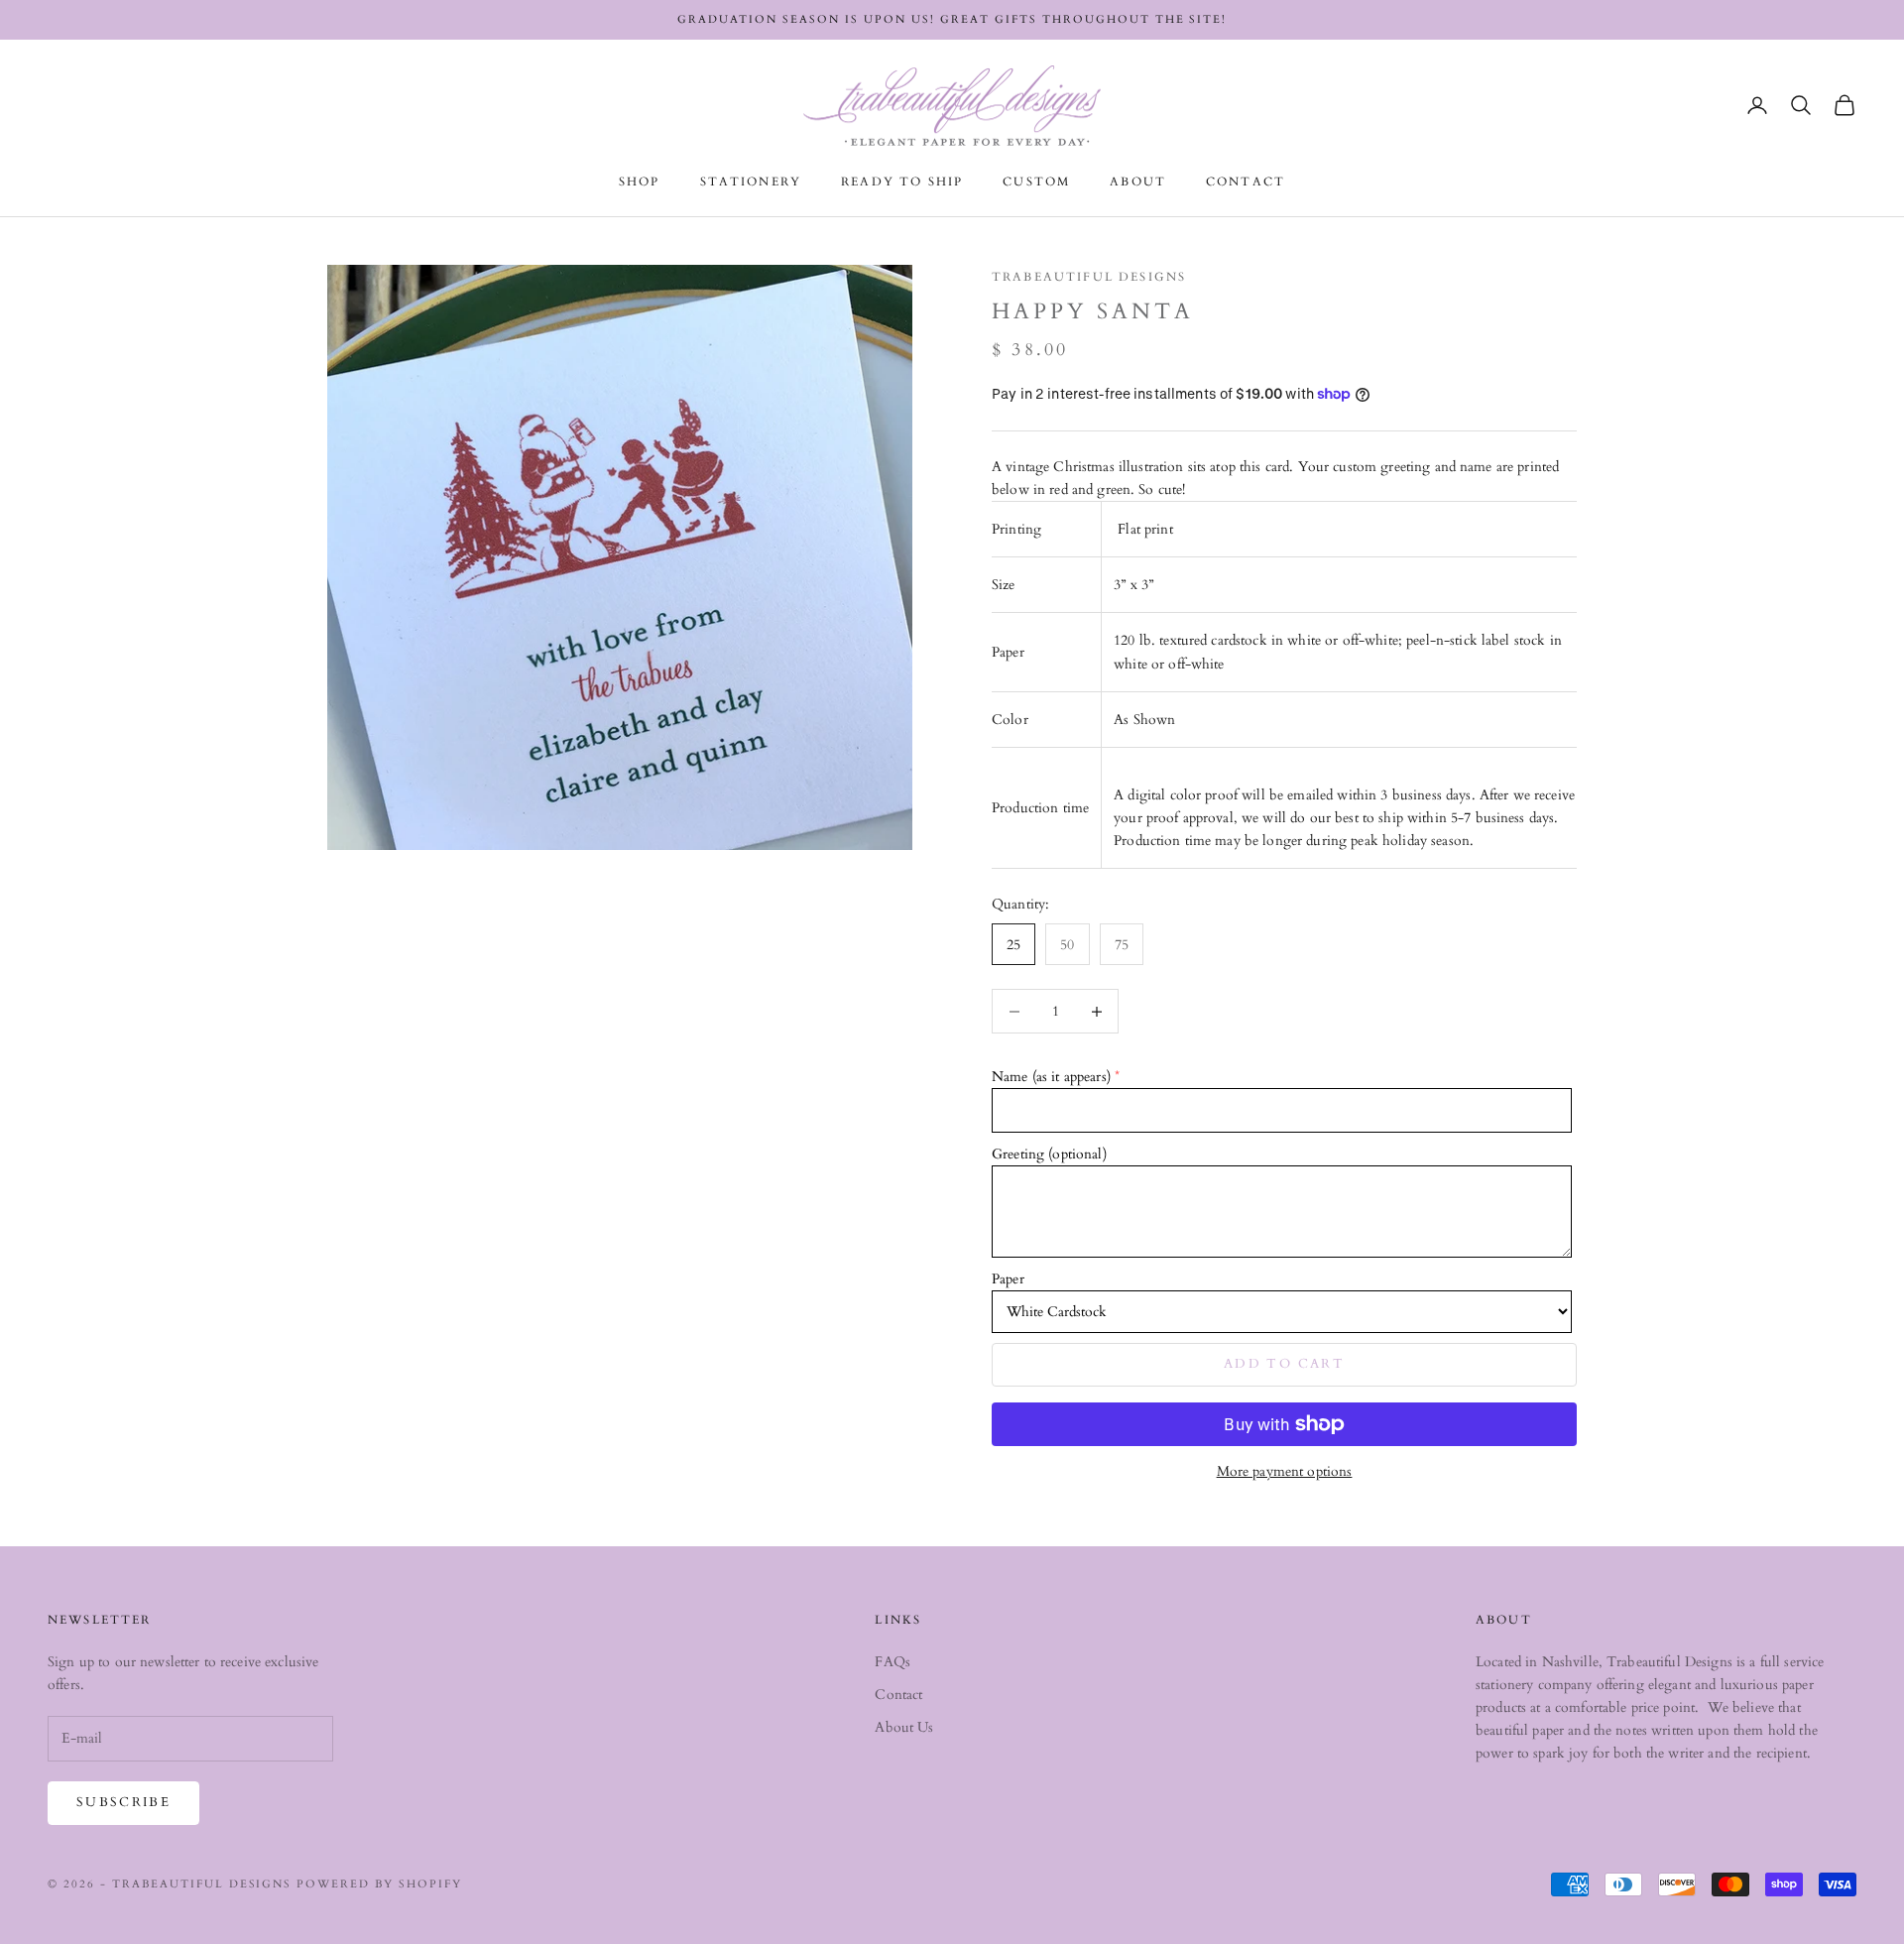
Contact (1246, 182)
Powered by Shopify (379, 1884)
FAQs (892, 1662)
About (1138, 182)
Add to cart (1284, 1364)
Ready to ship (902, 182)
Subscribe (123, 1802)
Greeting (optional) (1049, 1154)
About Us (904, 1727)
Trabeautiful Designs (1089, 277)
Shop (640, 182)
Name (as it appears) (1051, 1077)
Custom (1036, 182)
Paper (1008, 1279)
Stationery (751, 182)
